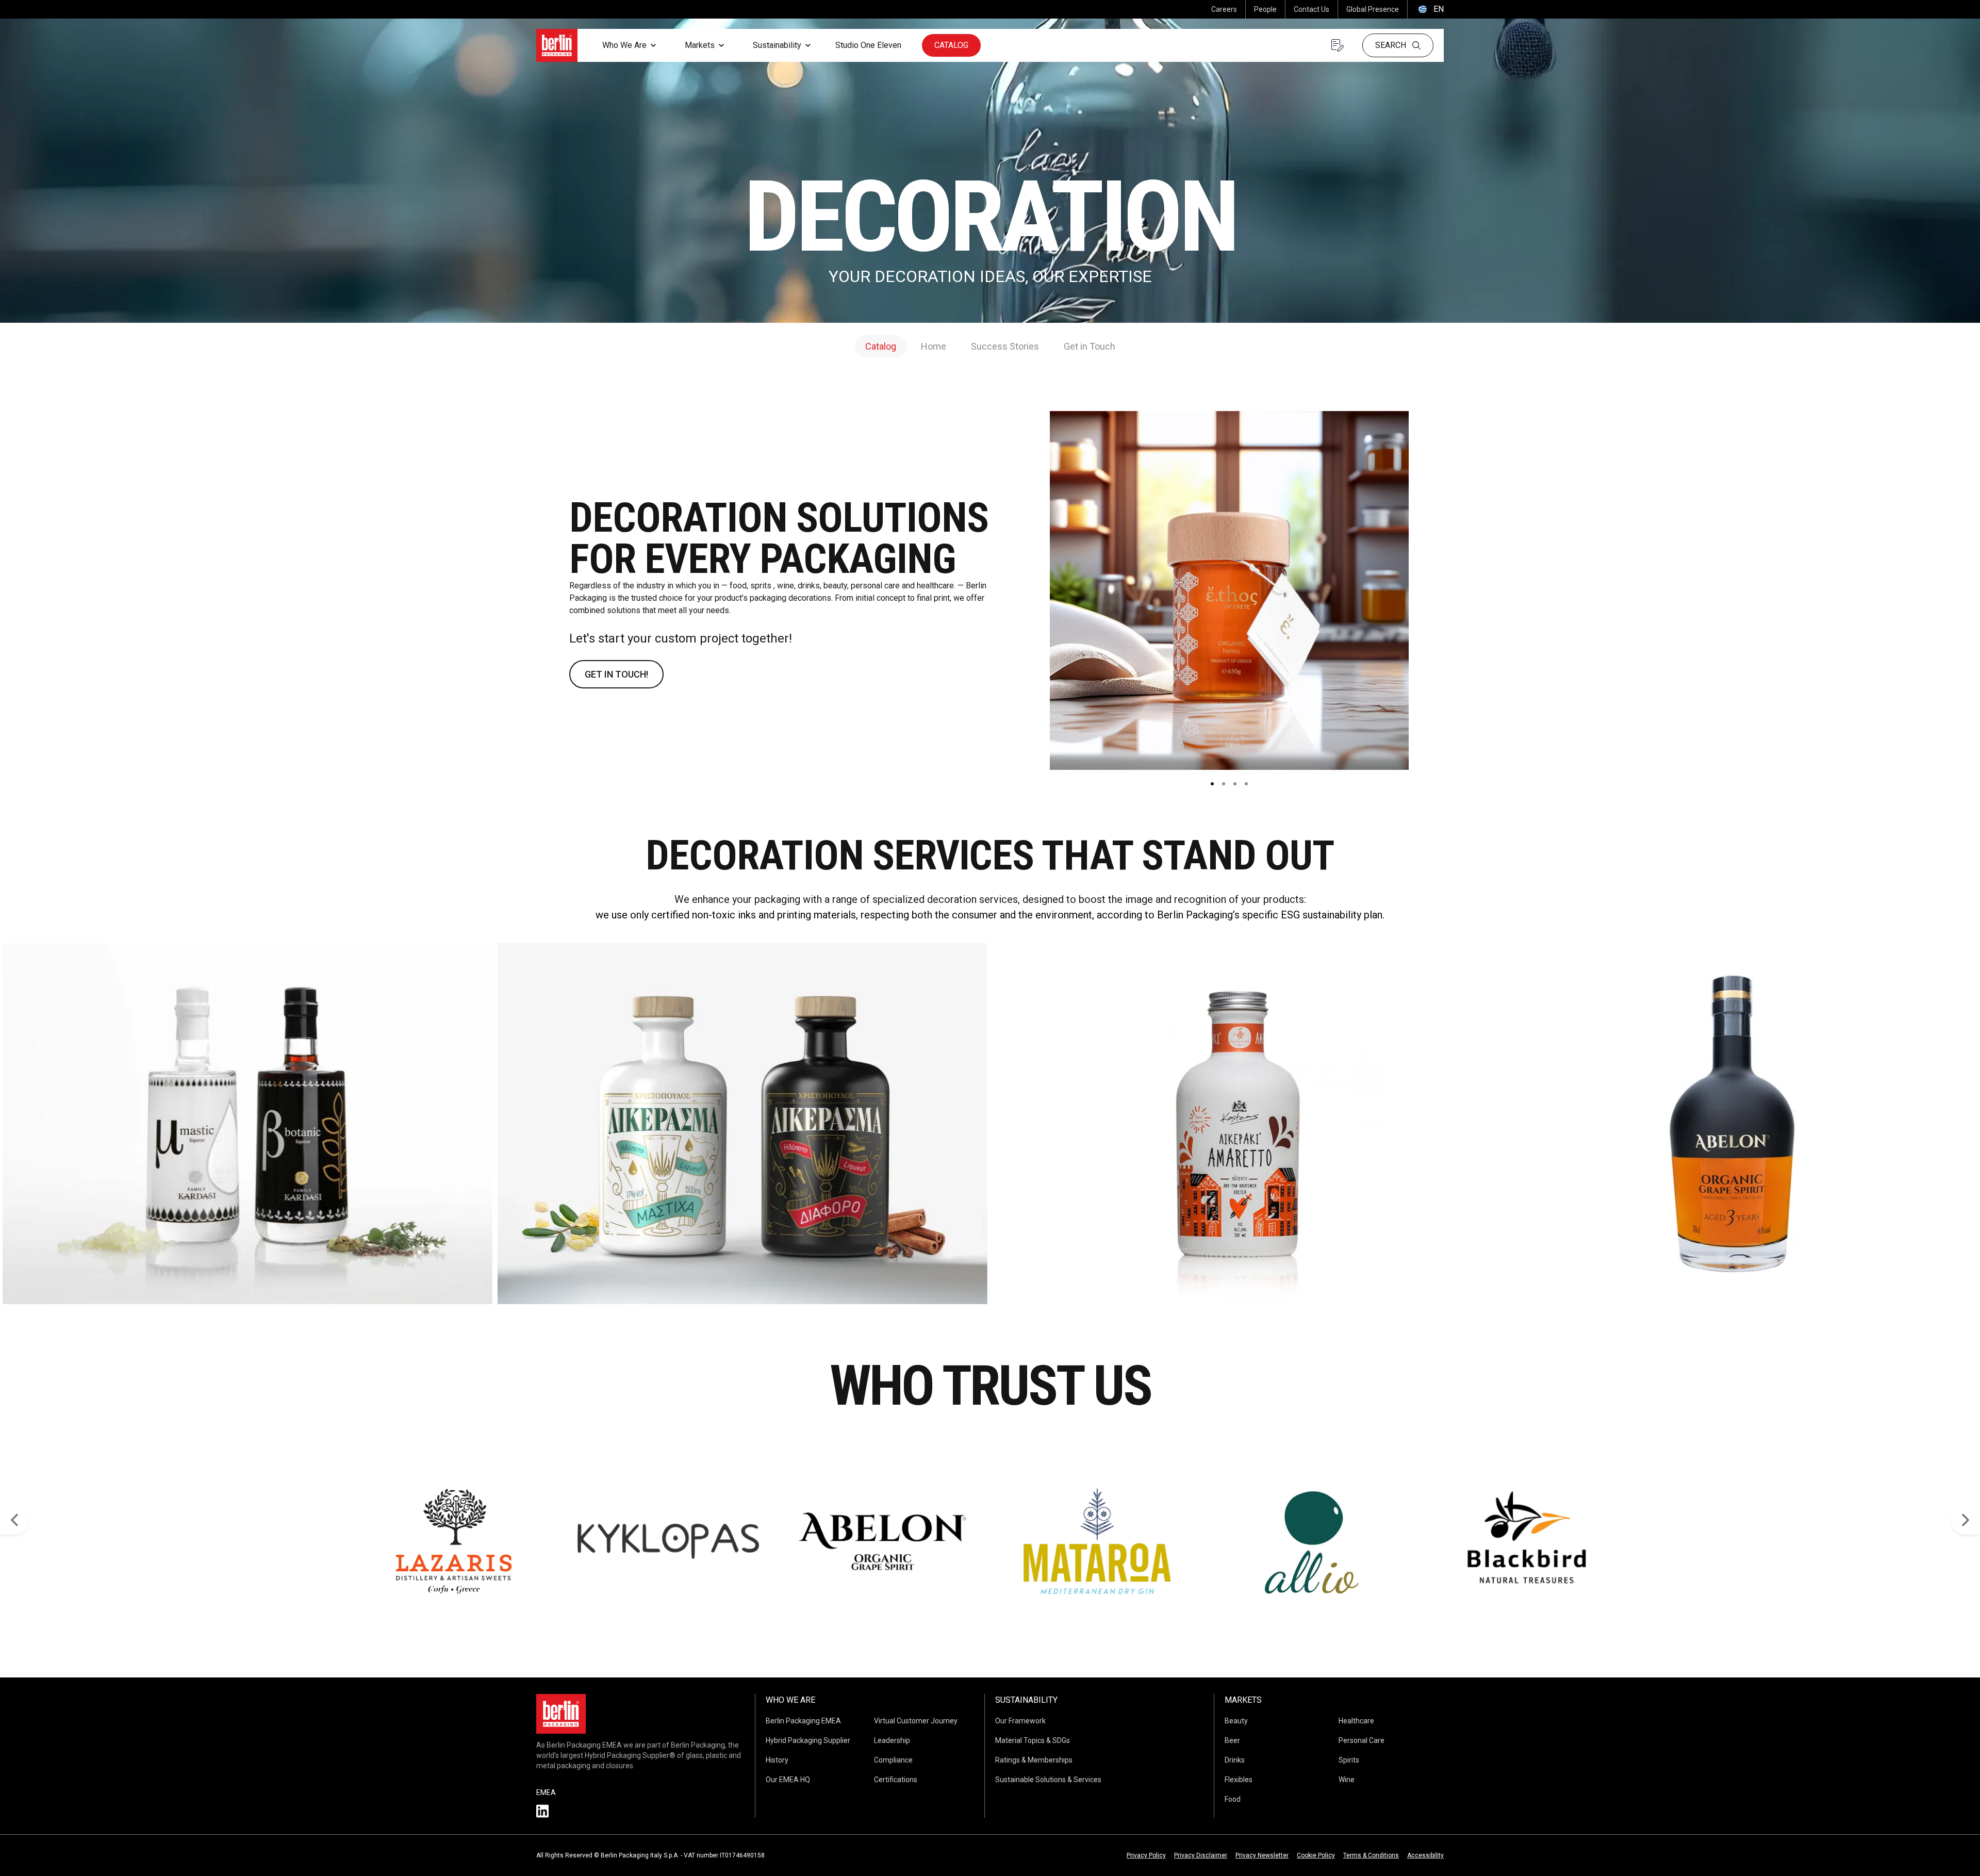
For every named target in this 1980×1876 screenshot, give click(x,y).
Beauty (1236, 1721)
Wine (1347, 1780)
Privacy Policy (1146, 1855)
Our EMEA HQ (788, 1780)
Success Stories (1005, 346)
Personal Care (1362, 1740)
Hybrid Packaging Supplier (808, 1740)
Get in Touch (1090, 346)
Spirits (1349, 1760)
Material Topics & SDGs (1033, 1740)
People (1265, 9)
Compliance (893, 1760)
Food (1233, 1799)
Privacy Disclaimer (1201, 1855)
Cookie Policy (1316, 1855)
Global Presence (1373, 9)
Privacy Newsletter (1262, 1855)
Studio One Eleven (868, 45)
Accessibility (1425, 1855)
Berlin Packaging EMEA (803, 1721)
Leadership (892, 1740)
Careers (1224, 9)
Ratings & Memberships (1034, 1760)
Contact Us (1311, 9)
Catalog (951, 45)
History (777, 1760)
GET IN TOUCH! (616, 674)
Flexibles (1239, 1780)
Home (934, 346)
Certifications (896, 1780)
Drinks (1235, 1760)
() (1430, 9)
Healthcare (1356, 1721)
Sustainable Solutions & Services (1048, 1780)
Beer (1232, 1740)
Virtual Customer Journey (916, 1721)
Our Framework (1020, 1721)
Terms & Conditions (1371, 1855)
